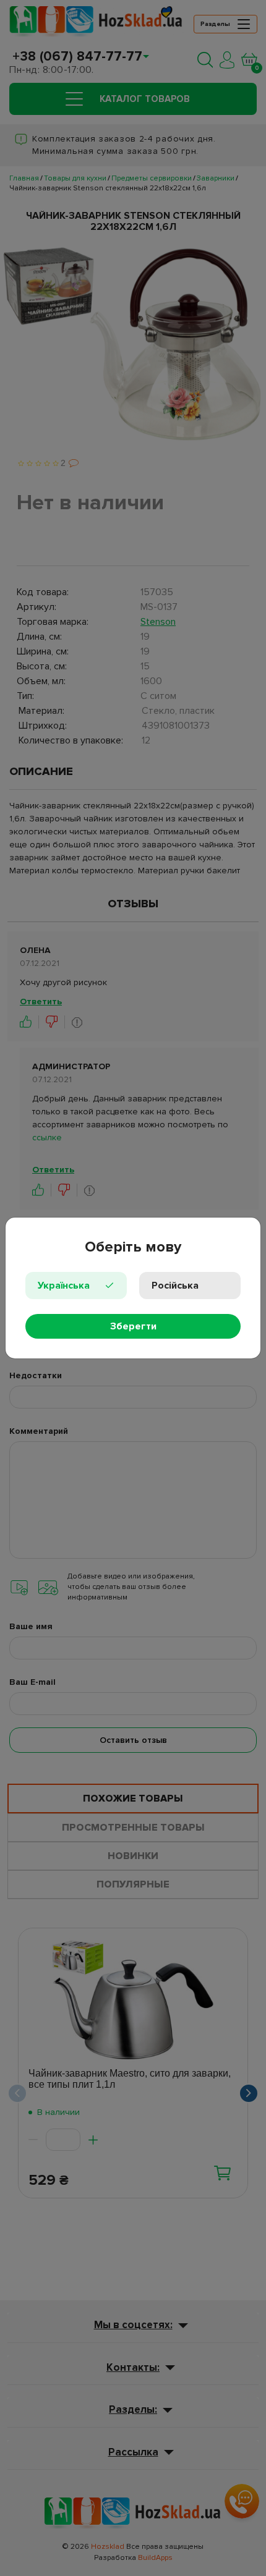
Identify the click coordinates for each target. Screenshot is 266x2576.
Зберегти (133, 1326)
